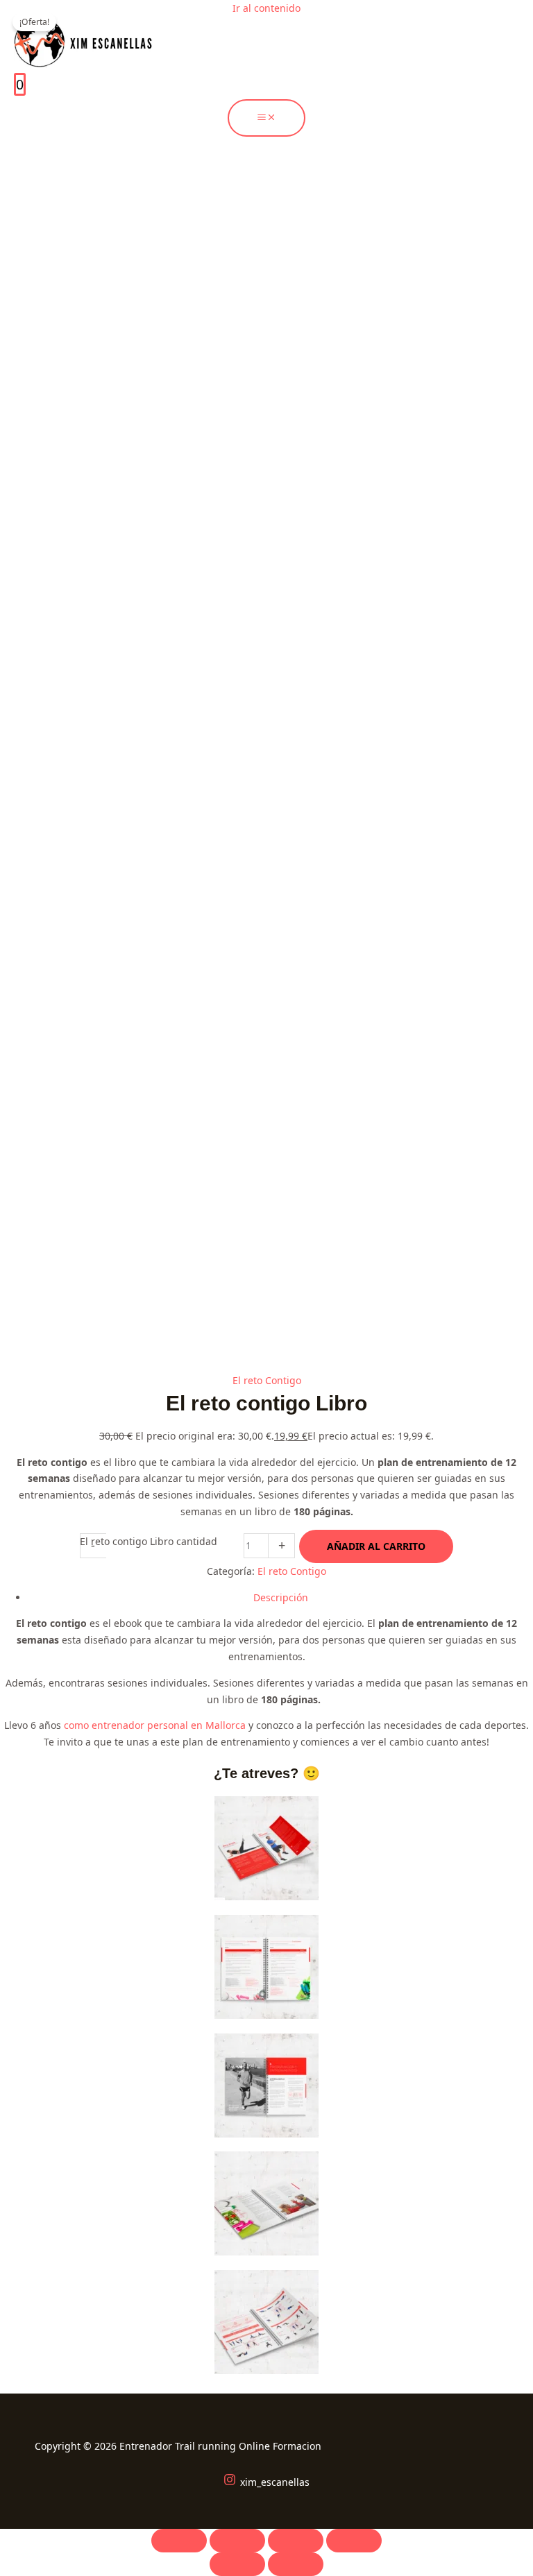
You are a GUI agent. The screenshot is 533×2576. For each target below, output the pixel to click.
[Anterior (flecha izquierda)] (237, 2564)
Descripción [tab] (281, 1597)
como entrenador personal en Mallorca (156, 1725)
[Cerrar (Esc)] (354, 2541)
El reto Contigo (267, 1380)
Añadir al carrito (376, 1546)
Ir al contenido (266, 8)
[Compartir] (296, 2541)
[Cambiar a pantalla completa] (237, 2541)
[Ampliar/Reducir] (179, 2541)
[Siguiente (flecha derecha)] (296, 2564)
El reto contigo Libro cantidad (149, 1541)
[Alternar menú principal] (266, 118)
